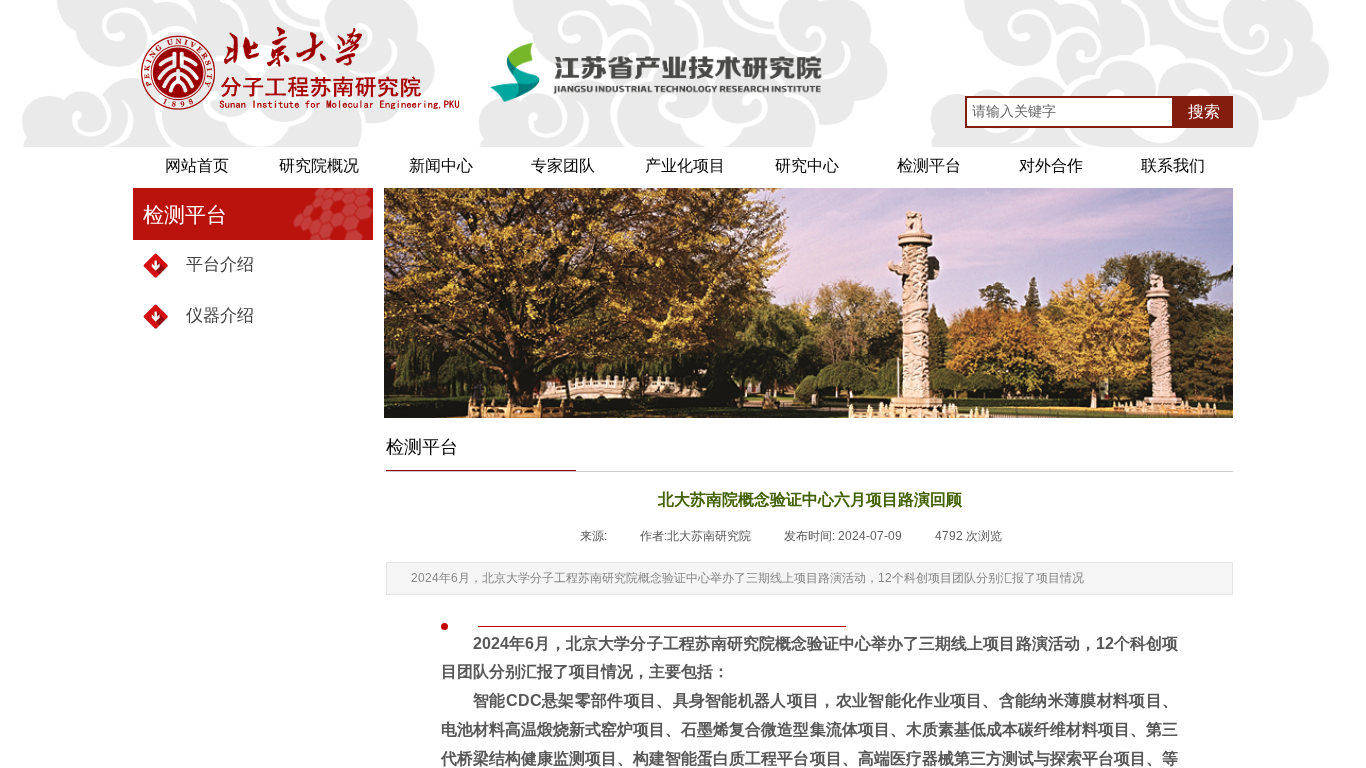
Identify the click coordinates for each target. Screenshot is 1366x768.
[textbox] (1069, 112)
